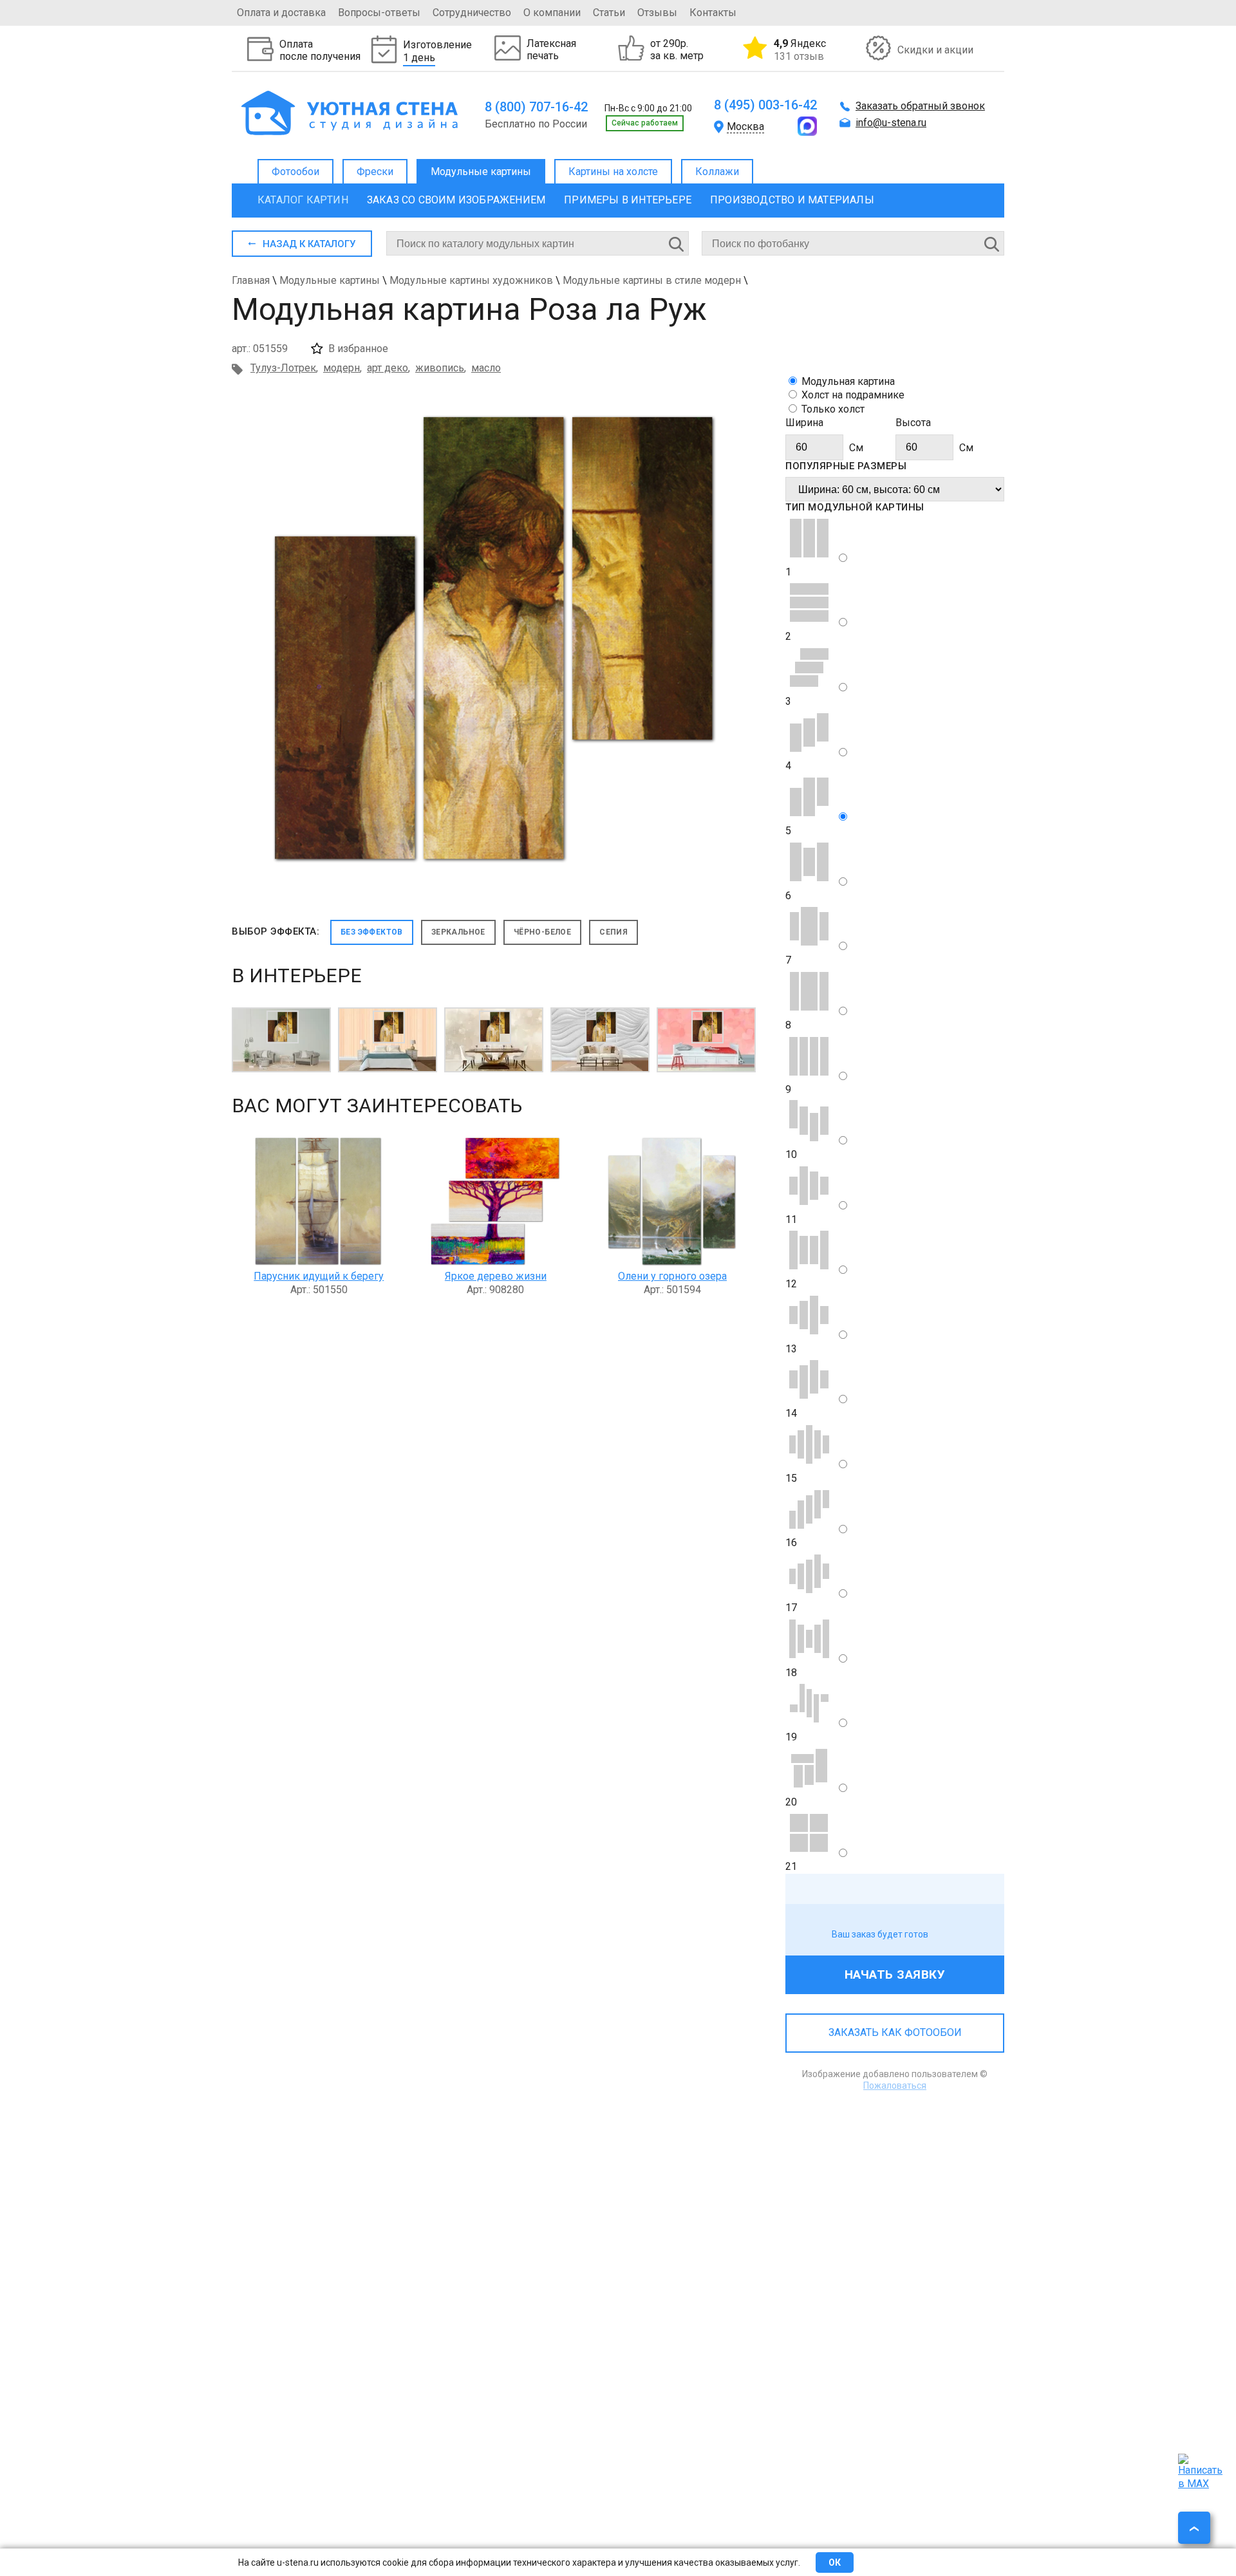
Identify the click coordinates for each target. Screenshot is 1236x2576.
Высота (913, 423)
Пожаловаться (895, 2086)
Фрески (375, 172)
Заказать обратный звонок (920, 106)
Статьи (609, 13)
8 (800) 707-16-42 (536, 107)
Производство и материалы (792, 200)
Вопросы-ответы (379, 13)
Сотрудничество (472, 13)
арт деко (388, 368)
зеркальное (458, 932)
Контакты (713, 13)
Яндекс (800, 50)
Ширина (804, 423)
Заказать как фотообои (895, 2032)
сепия (613, 932)
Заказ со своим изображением (456, 200)
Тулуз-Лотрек (283, 368)
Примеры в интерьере (628, 200)
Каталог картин (303, 200)
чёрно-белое (542, 932)
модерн (342, 368)
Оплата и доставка (281, 13)
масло (486, 368)
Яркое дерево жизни (496, 1276)
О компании (552, 13)
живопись (440, 368)
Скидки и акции (935, 50)
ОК (835, 2562)
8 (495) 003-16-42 (765, 105)
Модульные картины (481, 172)
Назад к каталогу (309, 244)
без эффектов (372, 932)
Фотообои (295, 172)
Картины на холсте (613, 172)
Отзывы (657, 13)
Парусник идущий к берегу (319, 1276)
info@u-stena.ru (891, 123)
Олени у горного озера (672, 1276)
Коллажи (717, 172)
